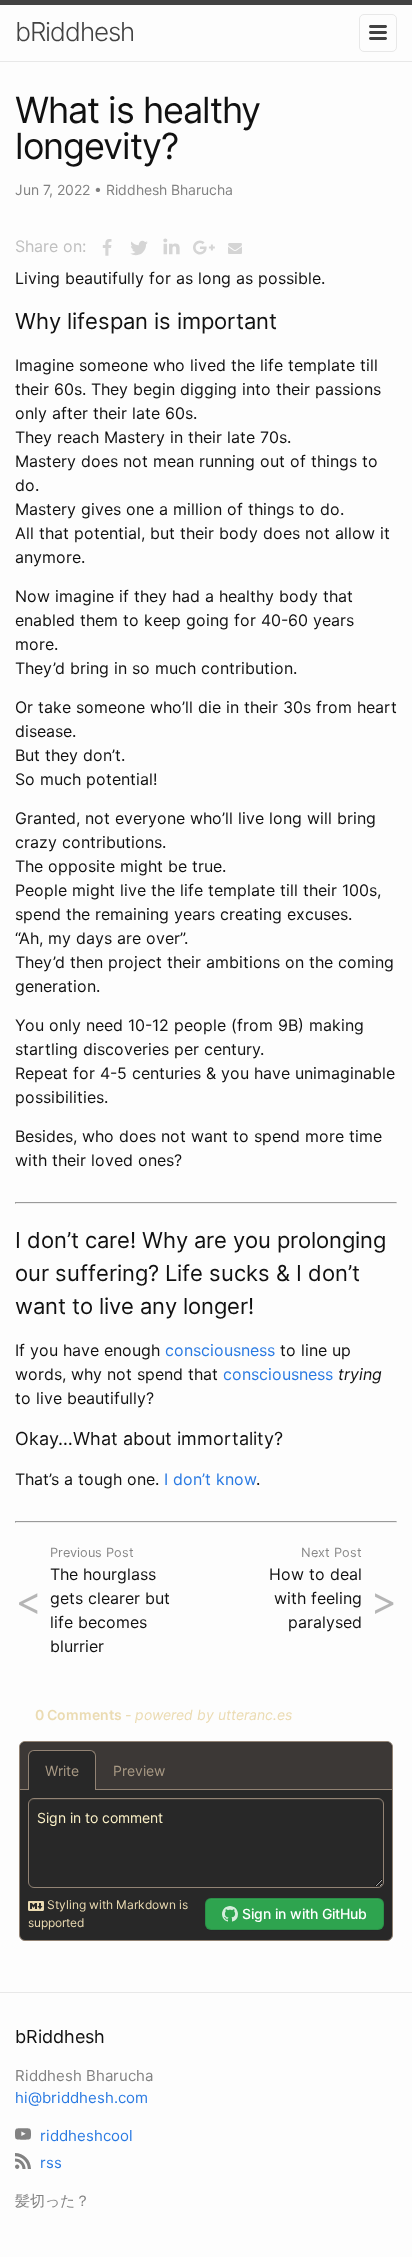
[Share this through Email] (235, 248)
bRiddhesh (74, 31)
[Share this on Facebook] (107, 248)
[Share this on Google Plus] (203, 248)
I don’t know (210, 1479)
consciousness (220, 1350)
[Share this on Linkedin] (171, 248)
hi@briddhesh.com (81, 2097)
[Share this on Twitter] (139, 248)
